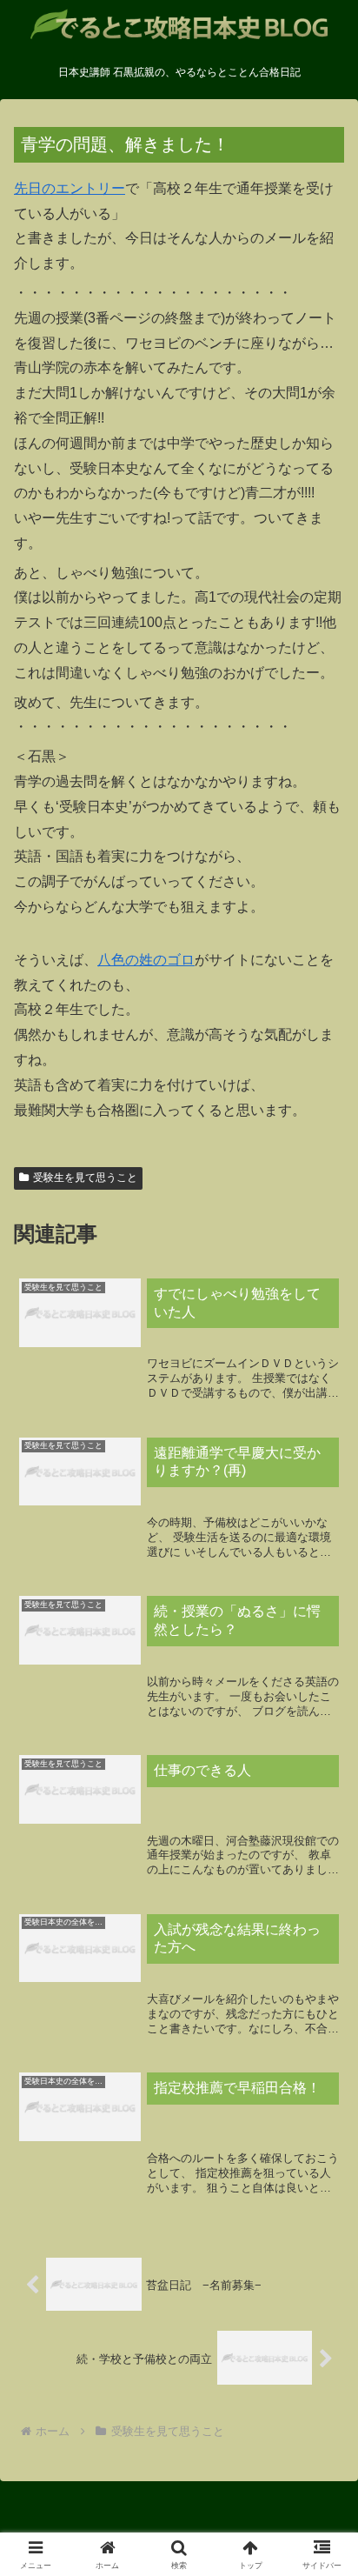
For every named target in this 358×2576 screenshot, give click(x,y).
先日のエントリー (70, 188)
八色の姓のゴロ (146, 960)
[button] (322, 2236)
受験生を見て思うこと (85, 1178)
